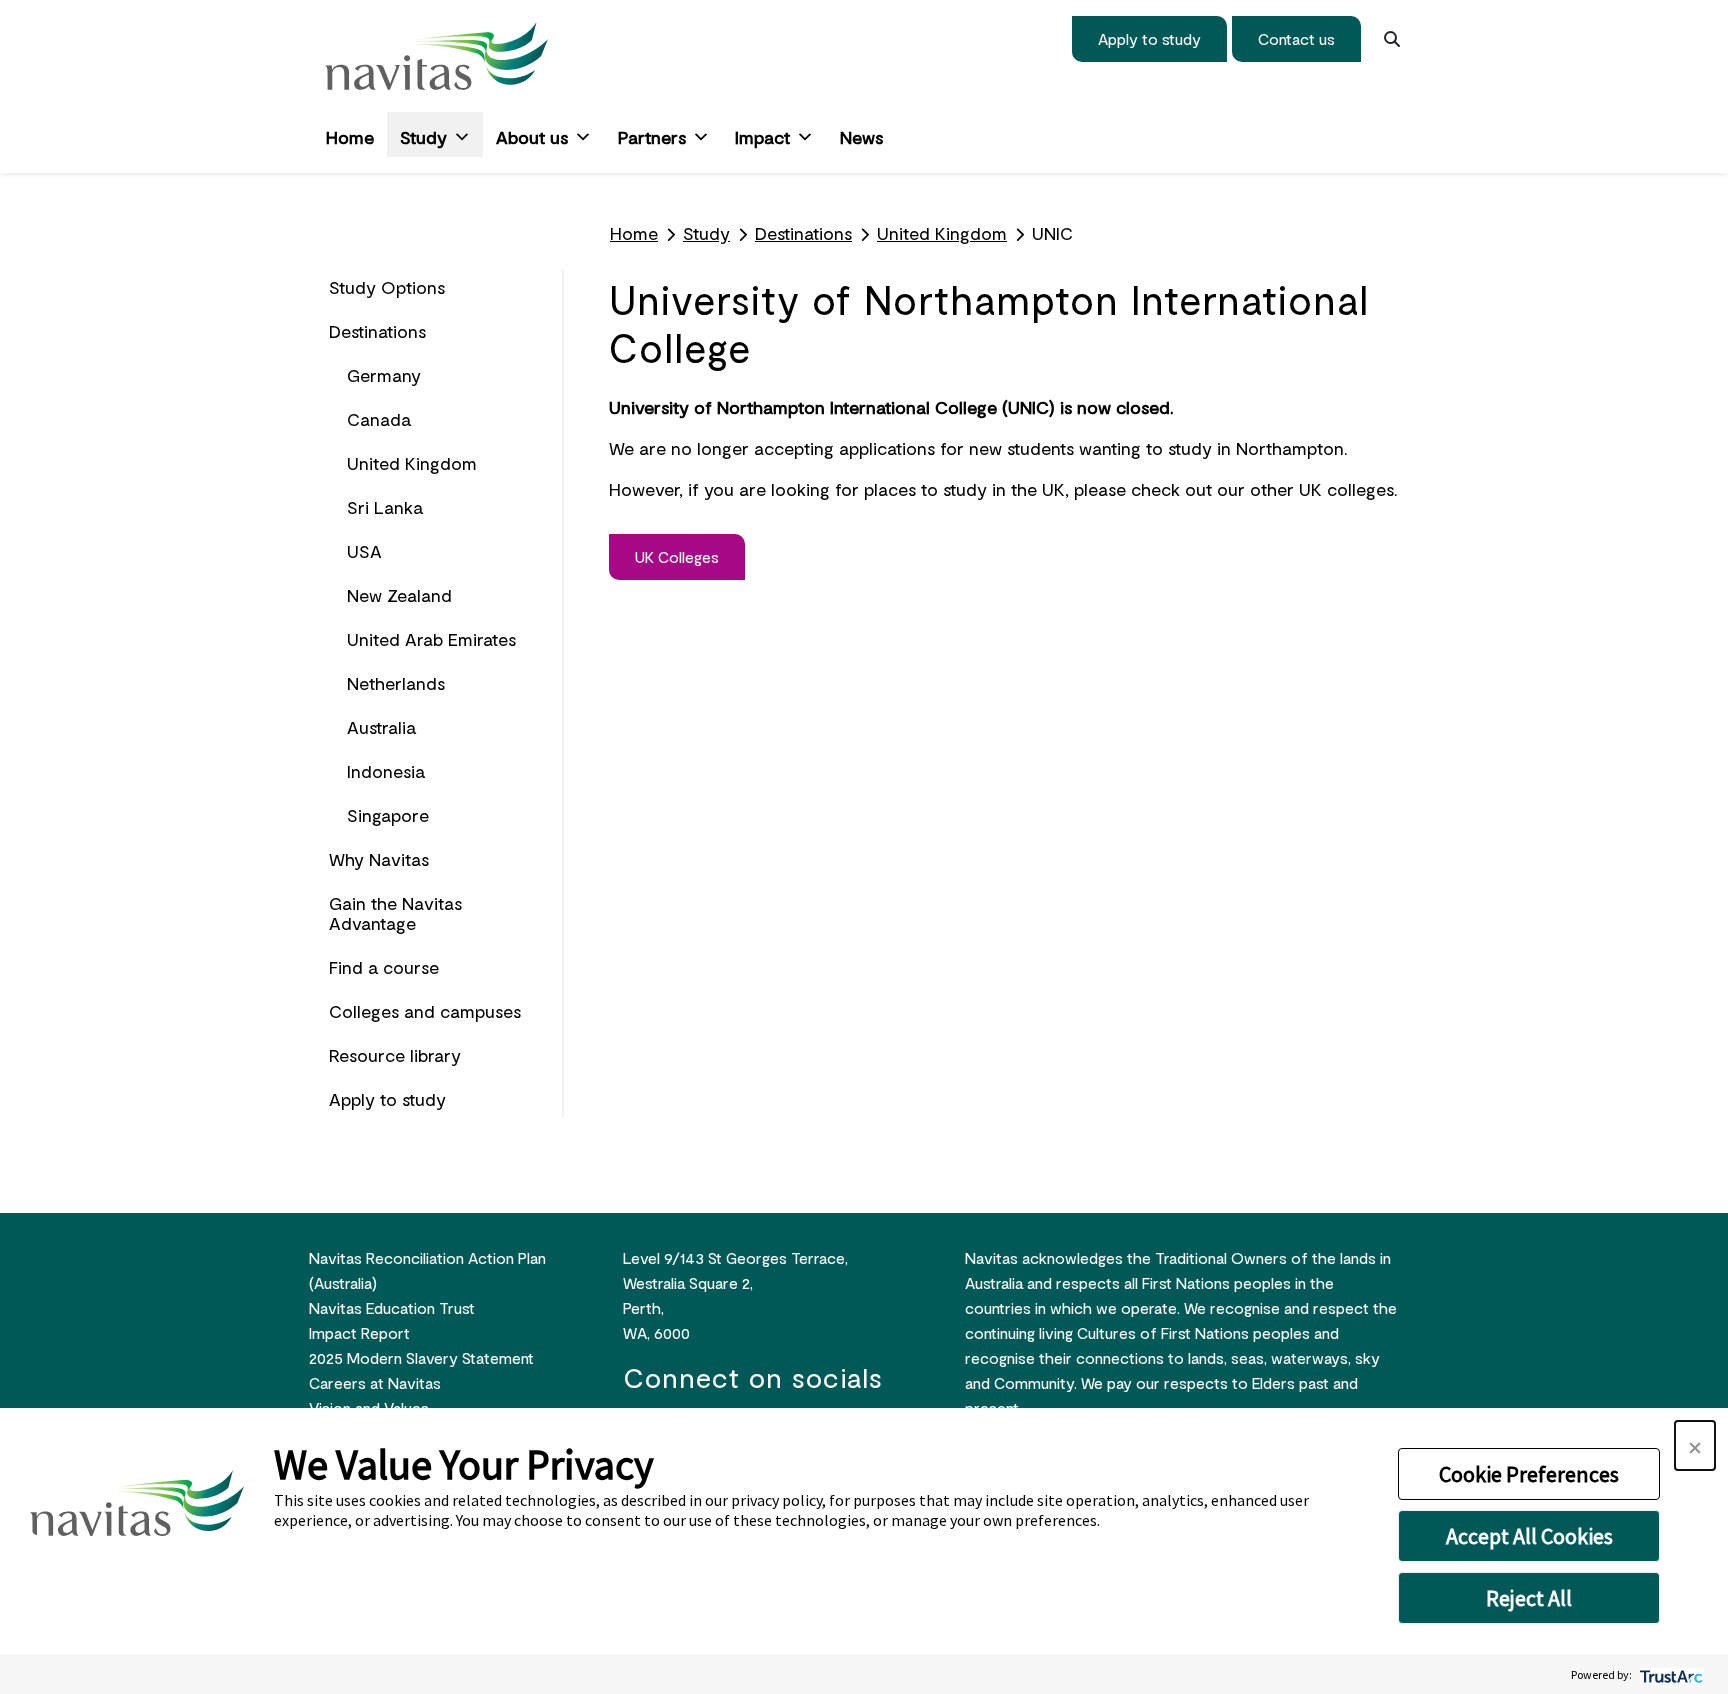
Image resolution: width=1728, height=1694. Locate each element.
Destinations (377, 331)
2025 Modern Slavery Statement (421, 1357)
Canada (379, 419)
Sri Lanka (385, 507)
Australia (381, 727)
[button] (1695, 1445)
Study (423, 137)
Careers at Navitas (375, 1382)
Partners (652, 137)
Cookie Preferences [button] (1529, 1474)
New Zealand (399, 595)
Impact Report (359, 1332)
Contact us (1296, 38)
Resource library (395, 1055)
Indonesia (386, 771)
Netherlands (396, 683)
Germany (384, 375)
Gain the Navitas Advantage (395, 913)
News (861, 137)
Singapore (388, 815)
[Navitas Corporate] (436, 56)
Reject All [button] (1529, 1598)
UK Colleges (677, 556)
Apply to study (1149, 38)
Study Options (387, 287)
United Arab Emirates (431, 639)
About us (532, 137)
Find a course (384, 967)
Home (350, 137)
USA (364, 551)
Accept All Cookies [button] (1529, 1536)
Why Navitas (379, 859)
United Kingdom (412, 463)
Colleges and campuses (425, 1011)
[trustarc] (1669, 1674)
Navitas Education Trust (392, 1307)
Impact (762, 137)
